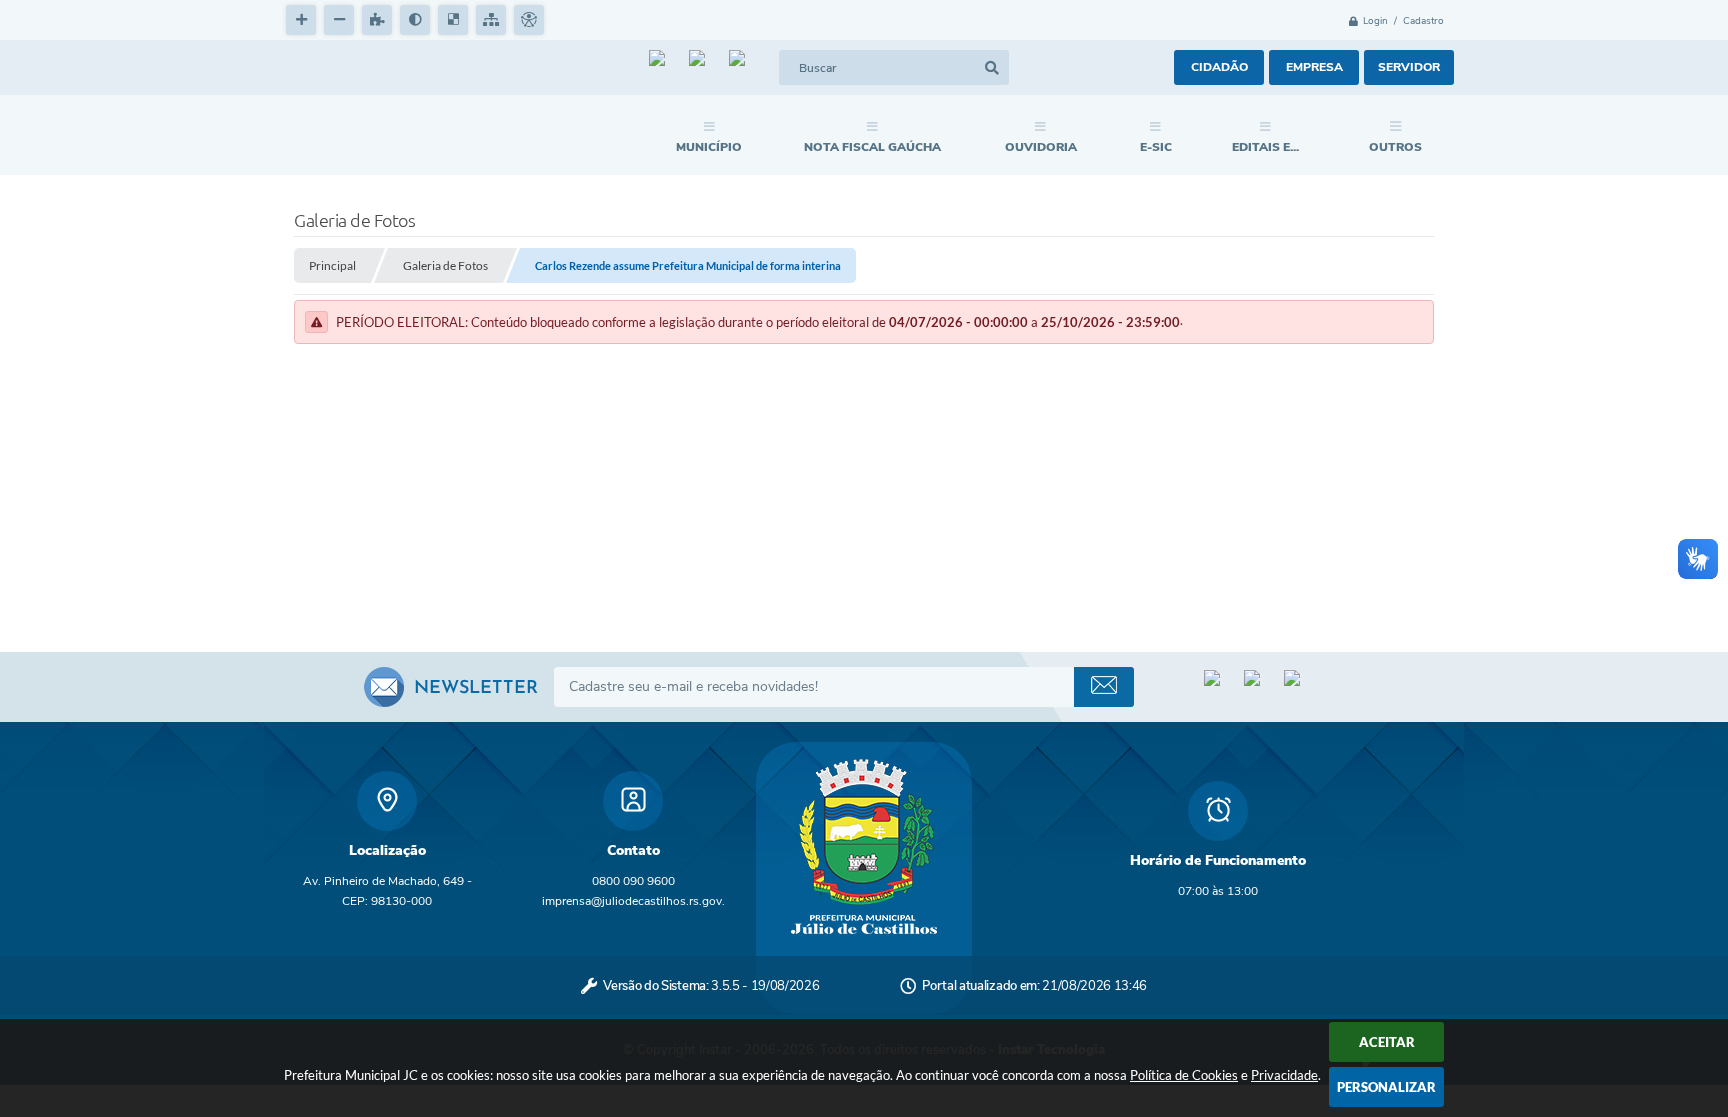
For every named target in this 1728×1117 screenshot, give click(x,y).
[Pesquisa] (991, 67)
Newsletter (476, 689)
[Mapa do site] (491, 20)
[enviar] (1104, 687)
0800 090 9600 (633, 881)
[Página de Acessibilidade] (529, 20)
